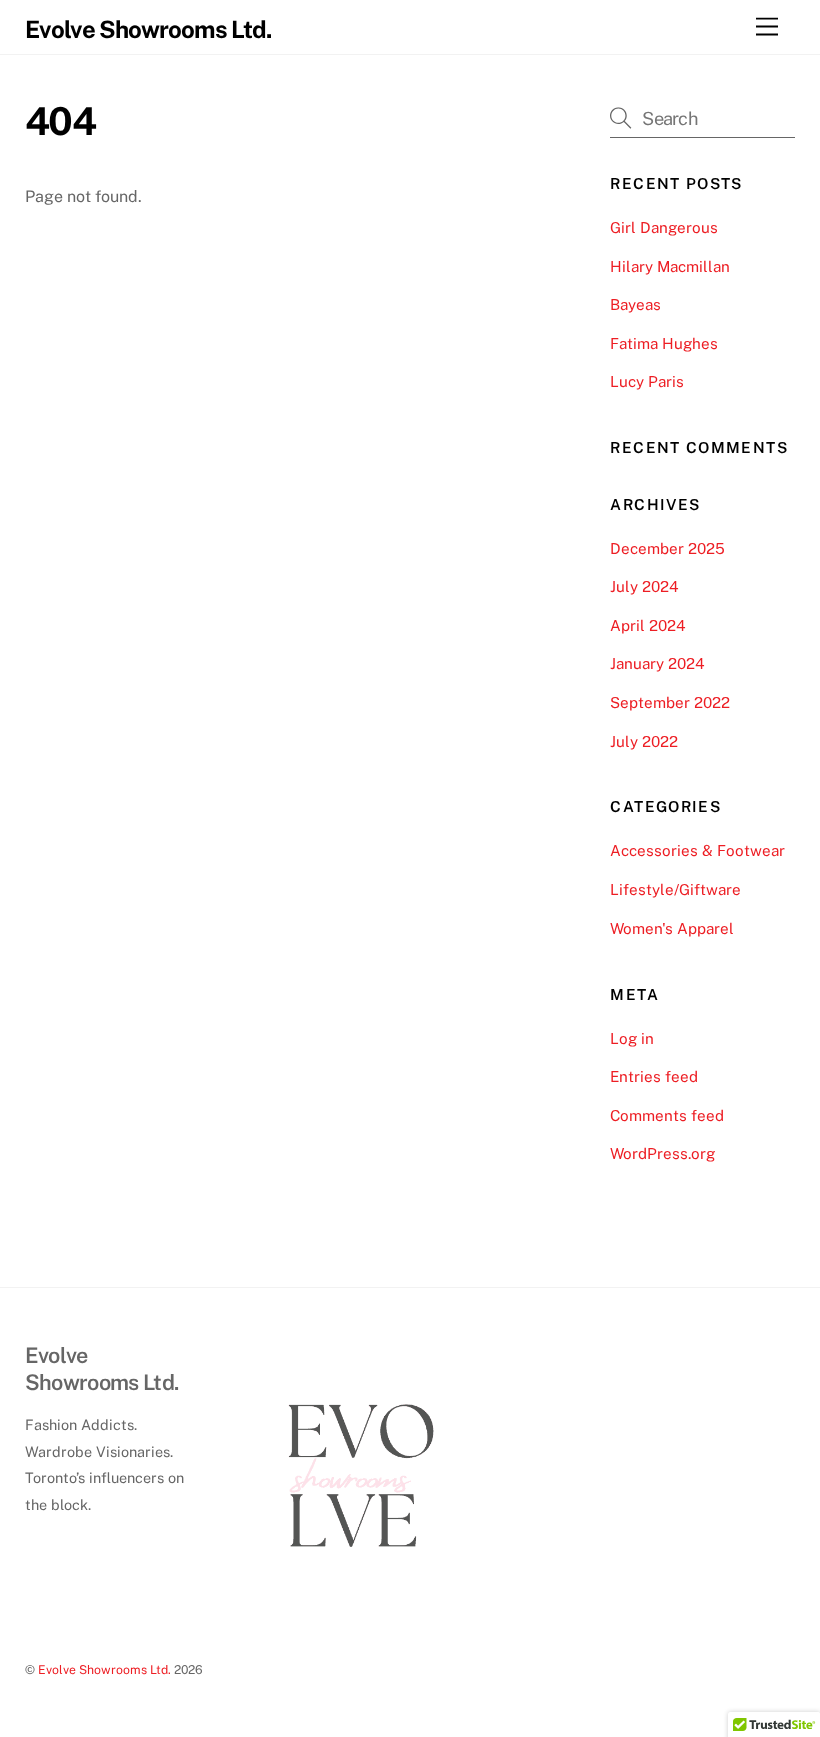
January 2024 (657, 663)
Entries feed (654, 1076)
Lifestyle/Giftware (675, 889)
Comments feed (667, 1115)
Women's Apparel (672, 928)
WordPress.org (662, 1153)
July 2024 (644, 586)
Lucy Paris (647, 381)
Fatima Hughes (664, 343)
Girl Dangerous (664, 227)
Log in (632, 1038)
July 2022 (644, 741)
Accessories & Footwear (697, 850)
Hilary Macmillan (670, 266)
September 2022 (670, 702)
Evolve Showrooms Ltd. (104, 1669)
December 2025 (667, 548)
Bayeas (635, 304)
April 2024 (648, 625)
